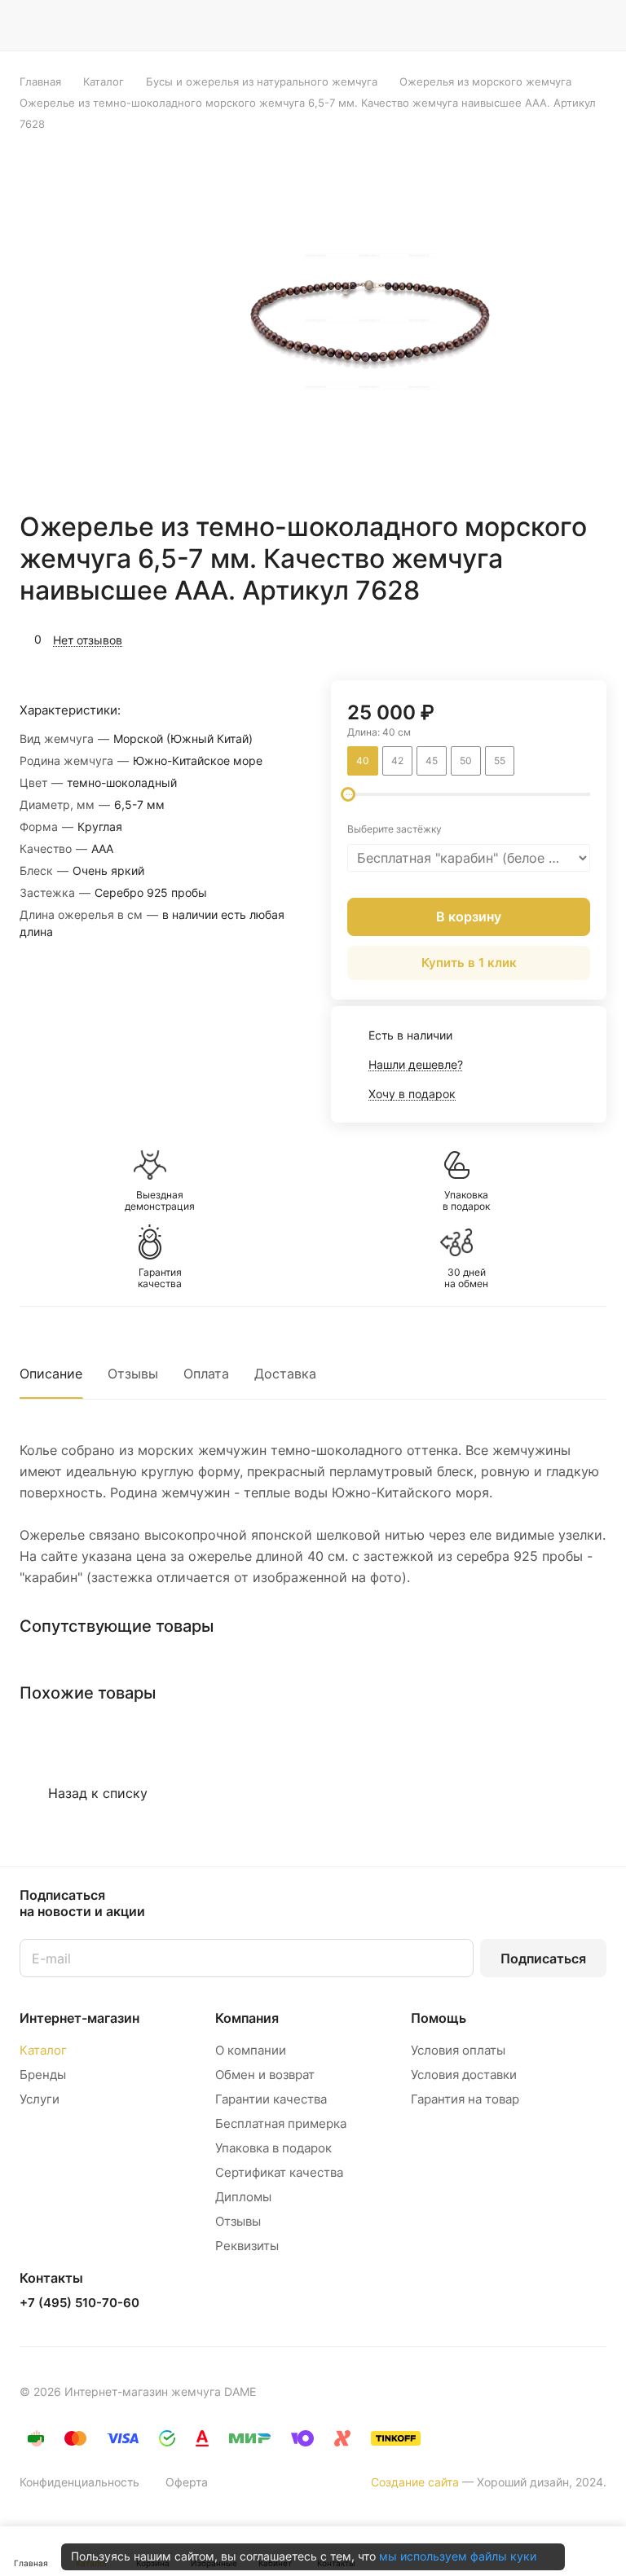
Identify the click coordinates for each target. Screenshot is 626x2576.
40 (363, 760)
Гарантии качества (271, 2099)
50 (466, 760)
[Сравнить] (555, 638)
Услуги (40, 2099)
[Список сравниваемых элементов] (512, 25)
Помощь (439, 2018)
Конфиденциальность (79, 2482)
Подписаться (543, 1958)
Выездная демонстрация (160, 1201)
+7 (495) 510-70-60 (79, 2303)
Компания (247, 2018)
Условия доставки (464, 2075)
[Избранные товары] (553, 25)
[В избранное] (517, 638)
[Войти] (470, 25)
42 (397, 760)
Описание (51, 1374)
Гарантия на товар (465, 2099)
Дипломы (243, 2197)
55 (500, 760)
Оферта (187, 2482)
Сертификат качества (279, 2172)
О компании (251, 2050)
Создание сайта (415, 2482)
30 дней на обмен (466, 1278)
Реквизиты (247, 2246)
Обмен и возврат (265, 2075)
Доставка (285, 1374)
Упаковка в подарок (466, 1201)
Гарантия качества (160, 1278)
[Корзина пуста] (595, 25)
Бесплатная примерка (281, 2123)
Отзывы (133, 1374)
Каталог (43, 2050)
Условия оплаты (458, 2050)
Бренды (43, 2075)
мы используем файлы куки (458, 2556)
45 (432, 760)
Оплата (206, 1374)
